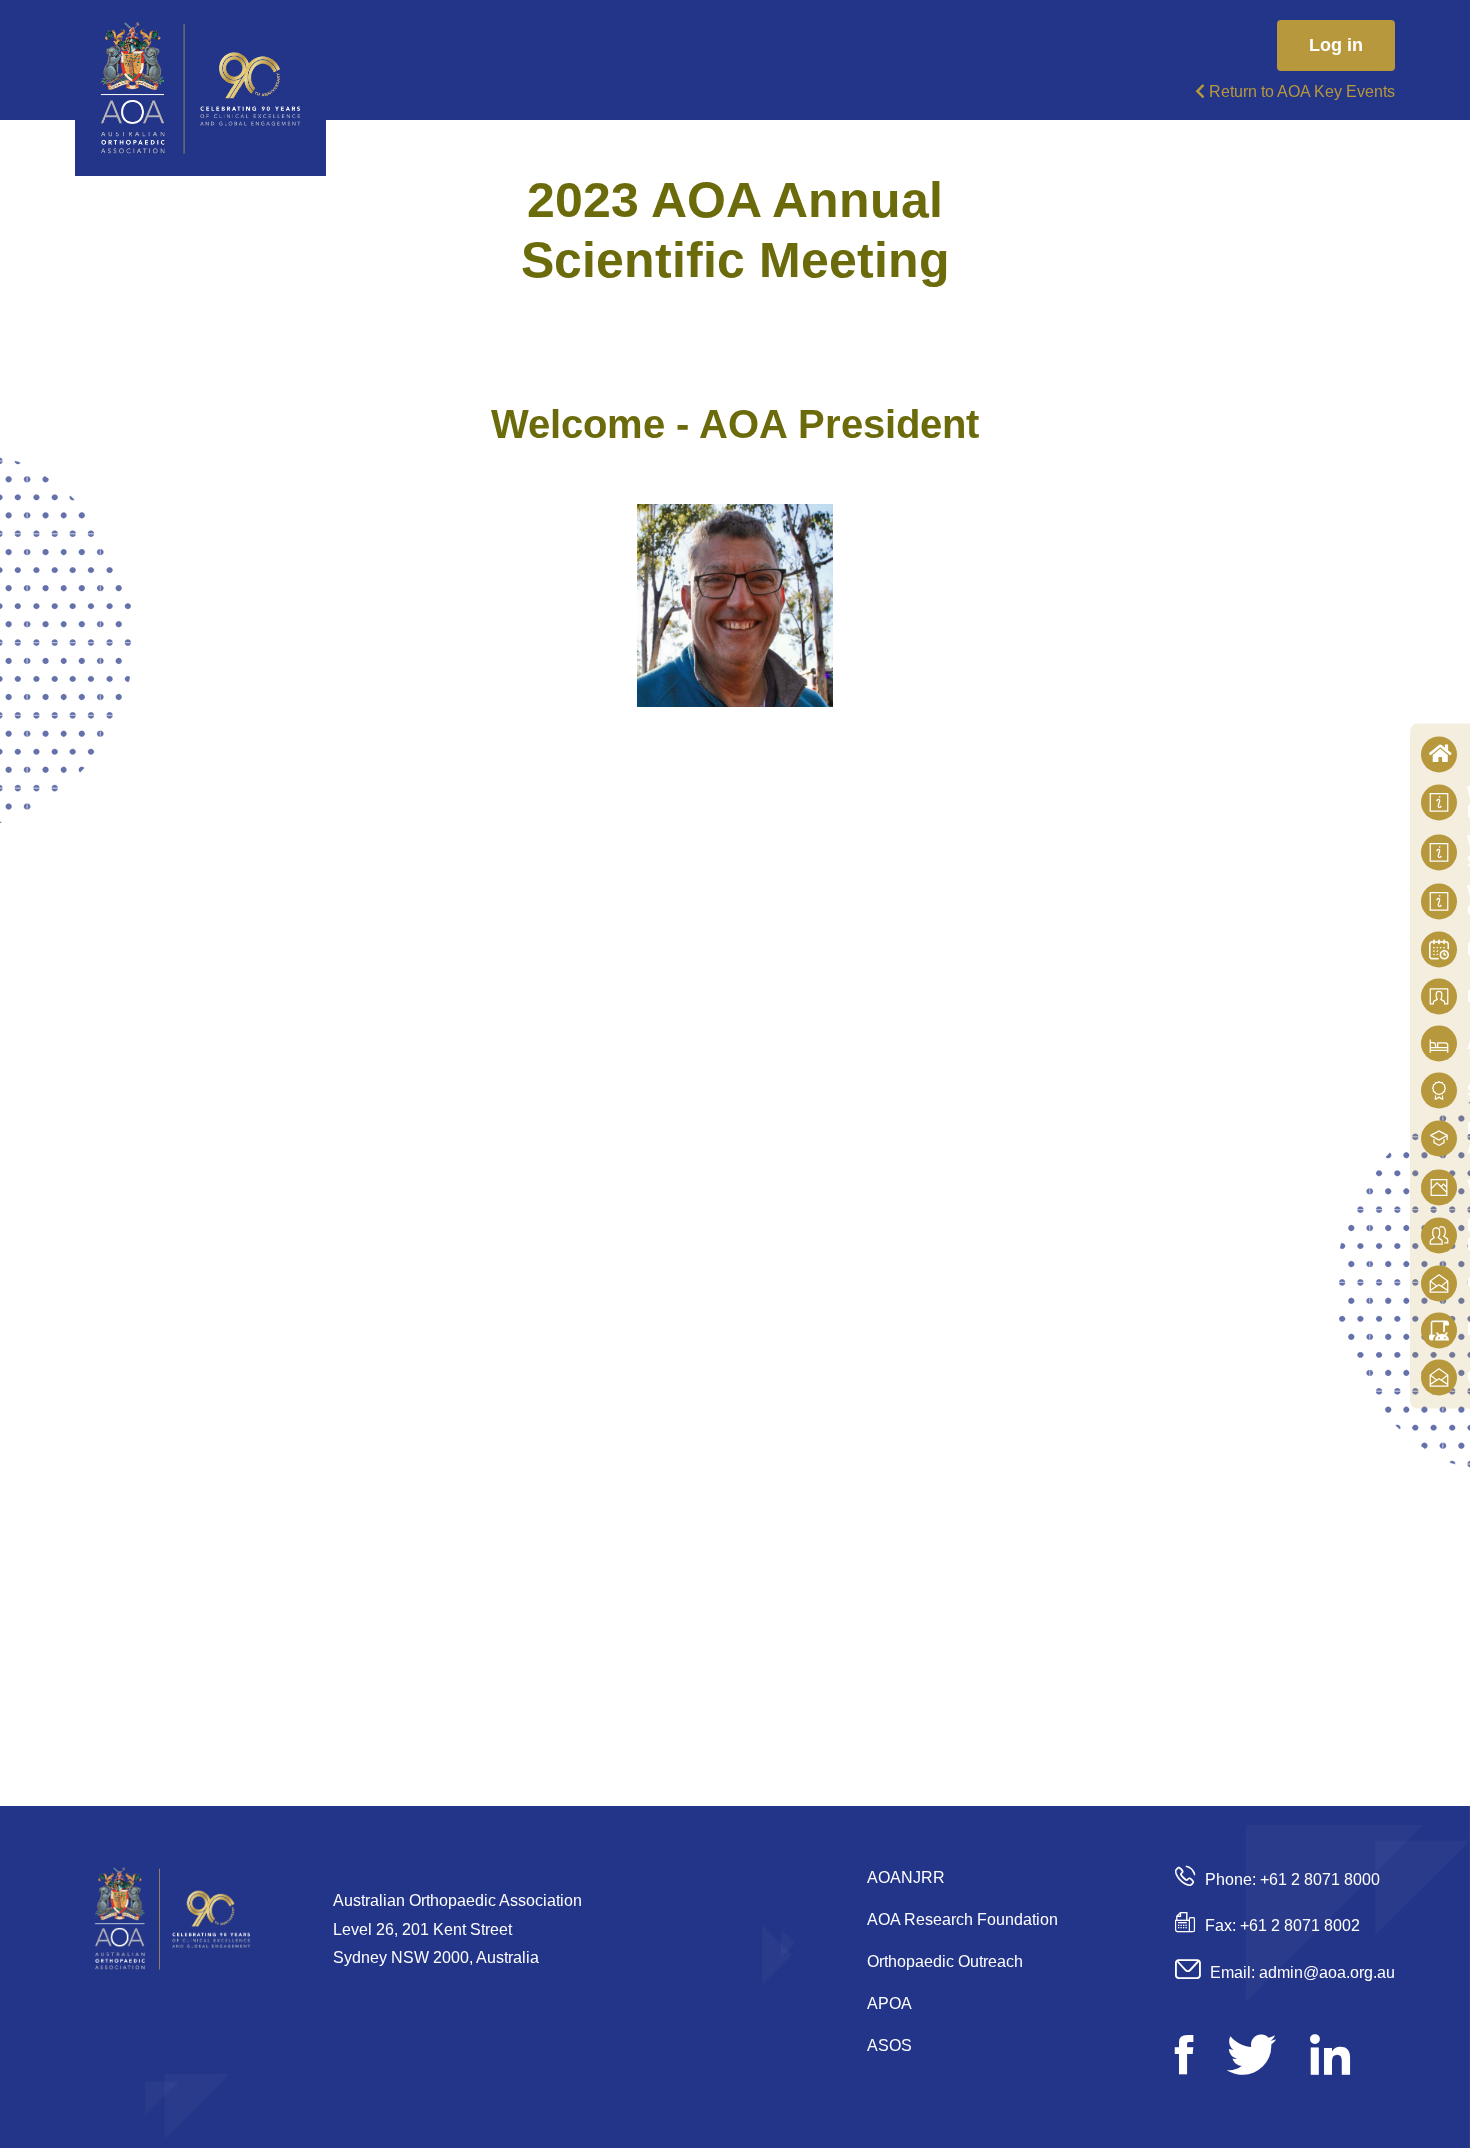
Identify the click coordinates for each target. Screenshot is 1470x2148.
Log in (1336, 45)
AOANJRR (906, 1877)
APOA (889, 2003)
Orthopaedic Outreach (945, 1961)
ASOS (889, 2045)
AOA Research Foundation (962, 1919)
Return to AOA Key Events (1300, 91)
